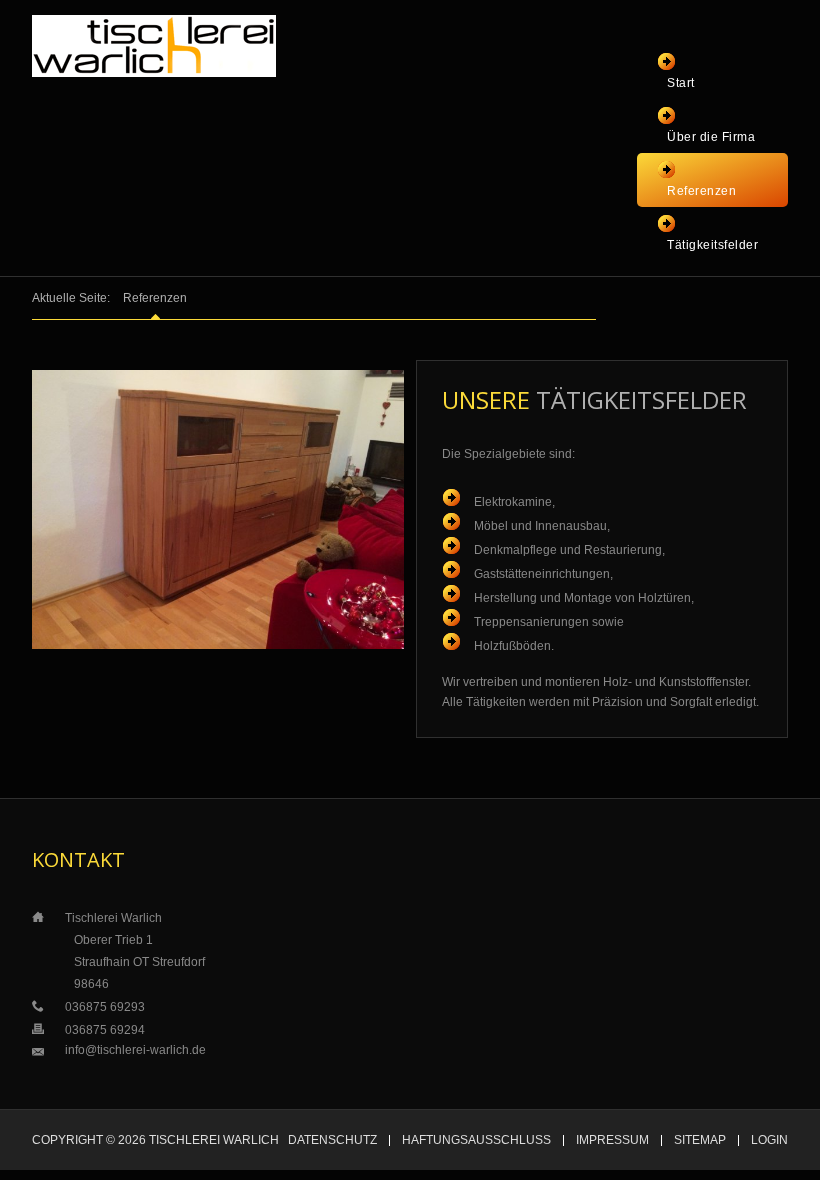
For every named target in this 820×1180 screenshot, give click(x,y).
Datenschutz (332, 1140)
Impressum (612, 1140)
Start (681, 83)
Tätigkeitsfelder (712, 245)
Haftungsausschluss (476, 1140)
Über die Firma (711, 137)
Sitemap (700, 1140)
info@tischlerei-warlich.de (135, 1050)
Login (769, 1140)
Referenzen (701, 191)
